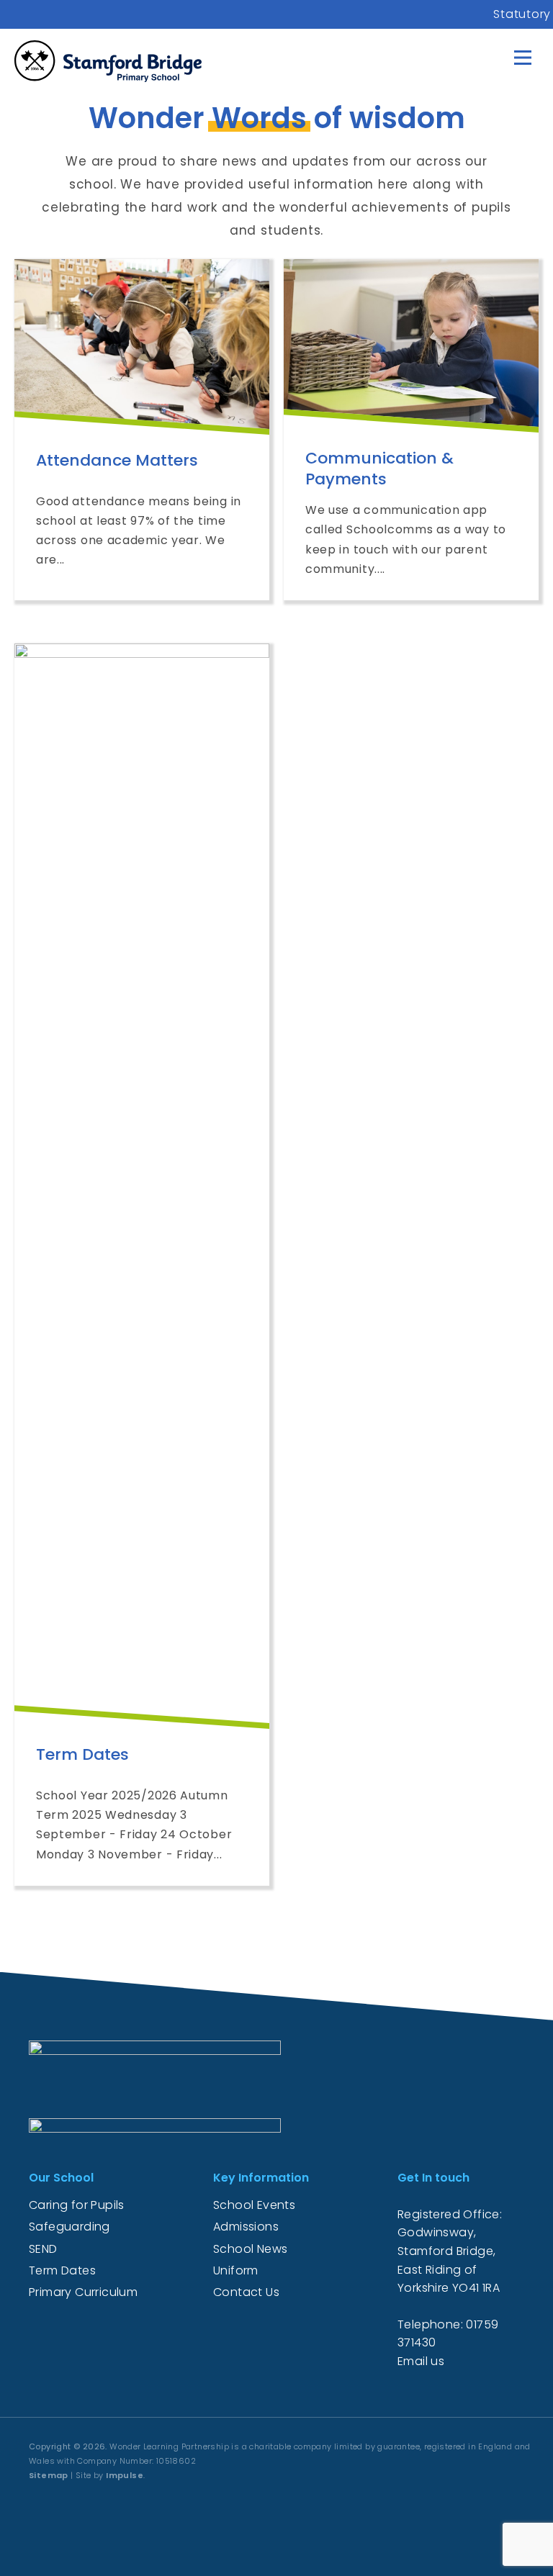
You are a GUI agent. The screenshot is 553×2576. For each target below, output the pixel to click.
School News (250, 2249)
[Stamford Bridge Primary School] (108, 61)
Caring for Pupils (77, 2205)
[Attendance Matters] (142, 344)
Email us (421, 2361)
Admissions (246, 2227)
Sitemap (49, 2475)
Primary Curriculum (83, 2292)
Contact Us (246, 2292)
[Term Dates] (142, 1183)
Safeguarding (69, 2227)
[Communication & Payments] (411, 343)
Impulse (125, 2475)
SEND (43, 2249)
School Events (254, 2205)
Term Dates (62, 2270)
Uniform (236, 2270)
